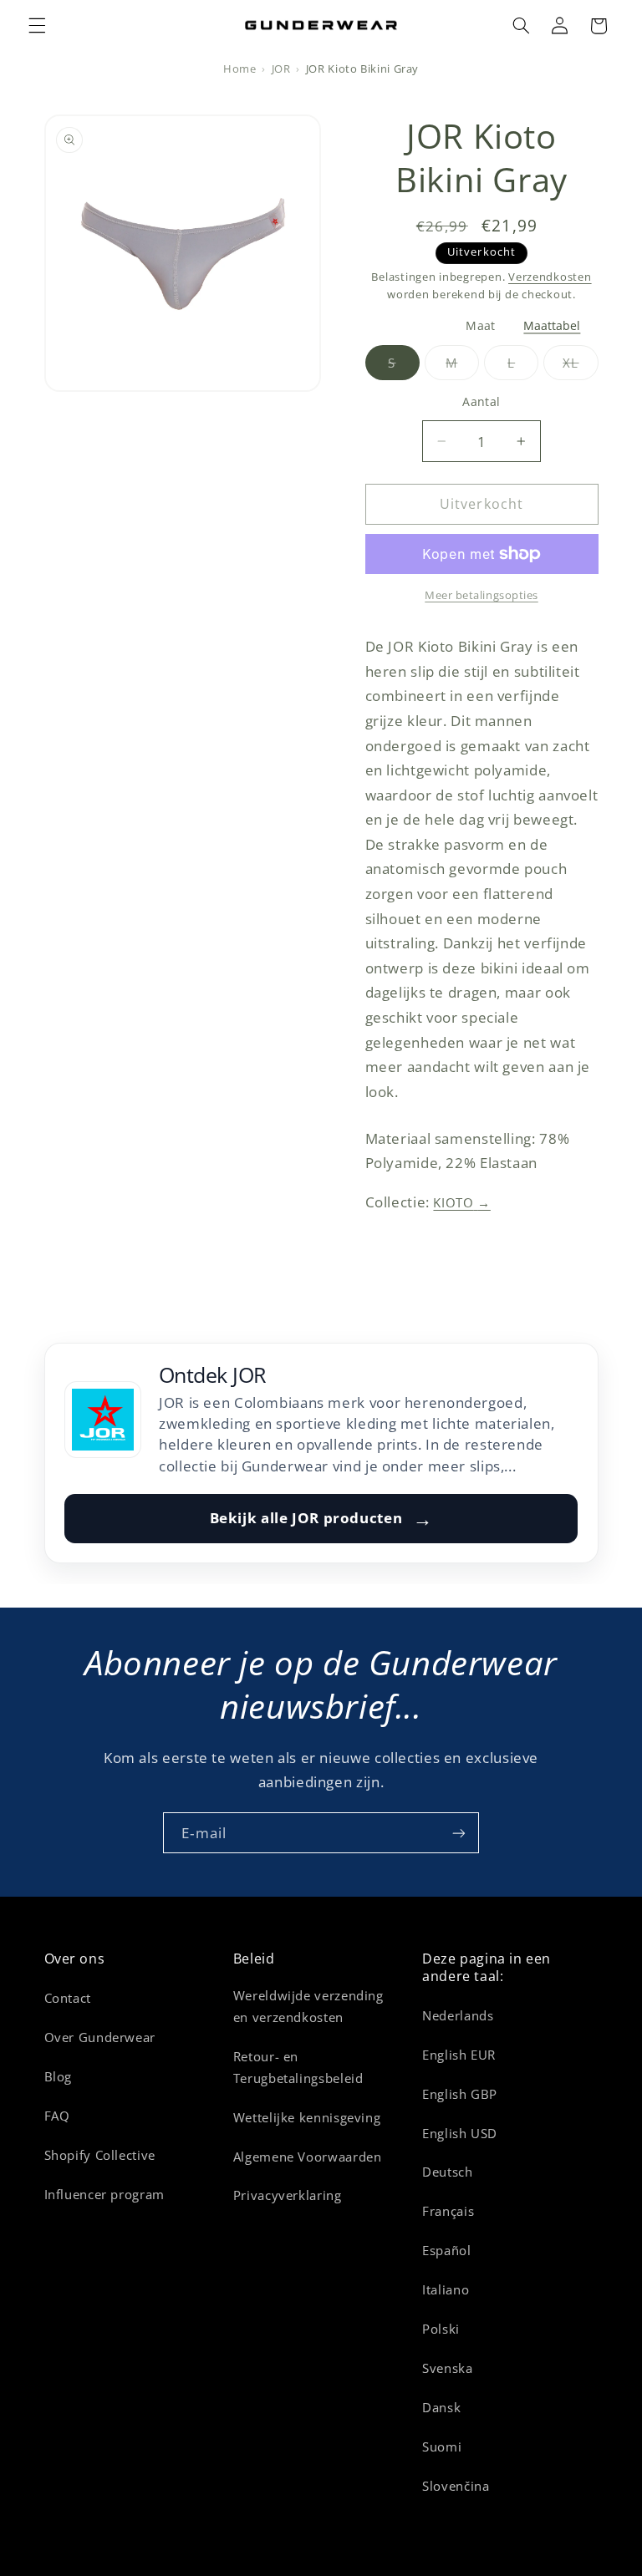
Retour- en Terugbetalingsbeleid (298, 2067)
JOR (281, 69)
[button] (37, 26)
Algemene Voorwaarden (308, 2157)
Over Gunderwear (100, 2037)
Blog (59, 2076)
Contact (68, 1998)
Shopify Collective (100, 2155)
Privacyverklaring (288, 2195)
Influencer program (104, 2194)
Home (240, 69)
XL (580, 367)
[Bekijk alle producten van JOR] (103, 1420)
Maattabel (552, 326)
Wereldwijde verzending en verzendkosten (308, 2006)
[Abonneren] (459, 1833)
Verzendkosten (550, 277)
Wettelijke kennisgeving (307, 2117)
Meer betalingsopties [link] (481, 595)
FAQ (57, 2116)
